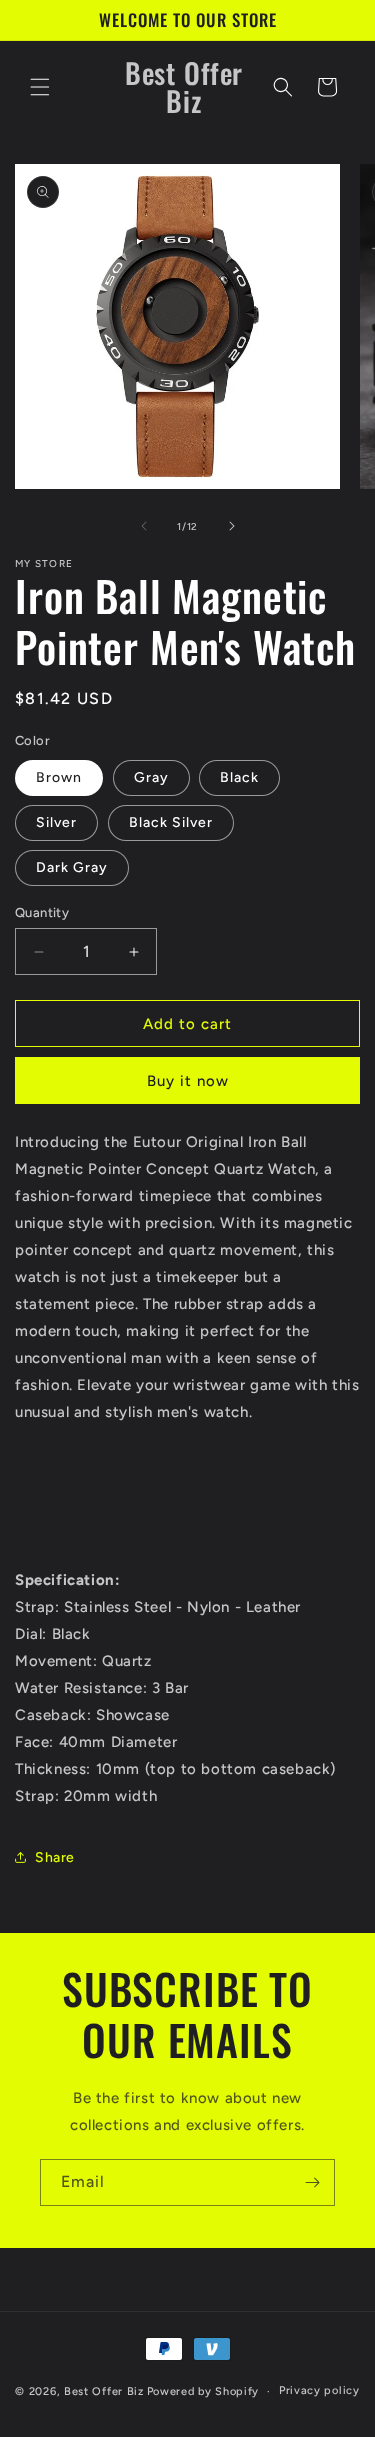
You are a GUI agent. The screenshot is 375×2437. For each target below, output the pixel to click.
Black (239, 777)
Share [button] (55, 1857)
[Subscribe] (312, 2182)
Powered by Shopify (203, 2391)
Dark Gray (72, 867)
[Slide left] (144, 526)
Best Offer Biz (104, 2391)
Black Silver (171, 822)
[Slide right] (232, 526)
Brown (59, 777)
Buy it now (188, 1081)
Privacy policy (319, 2390)
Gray (151, 777)
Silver (56, 822)
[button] (40, 87)
